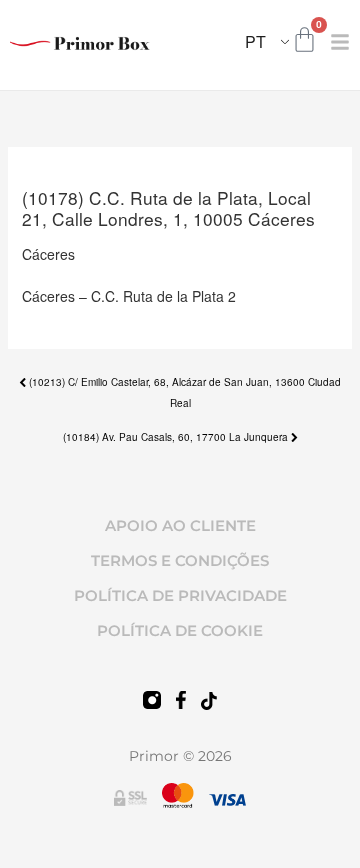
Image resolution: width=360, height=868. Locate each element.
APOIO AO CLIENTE (180, 525)
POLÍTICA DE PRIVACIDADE (180, 595)
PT (255, 41)
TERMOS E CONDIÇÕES (180, 560)
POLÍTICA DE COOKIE (180, 630)
